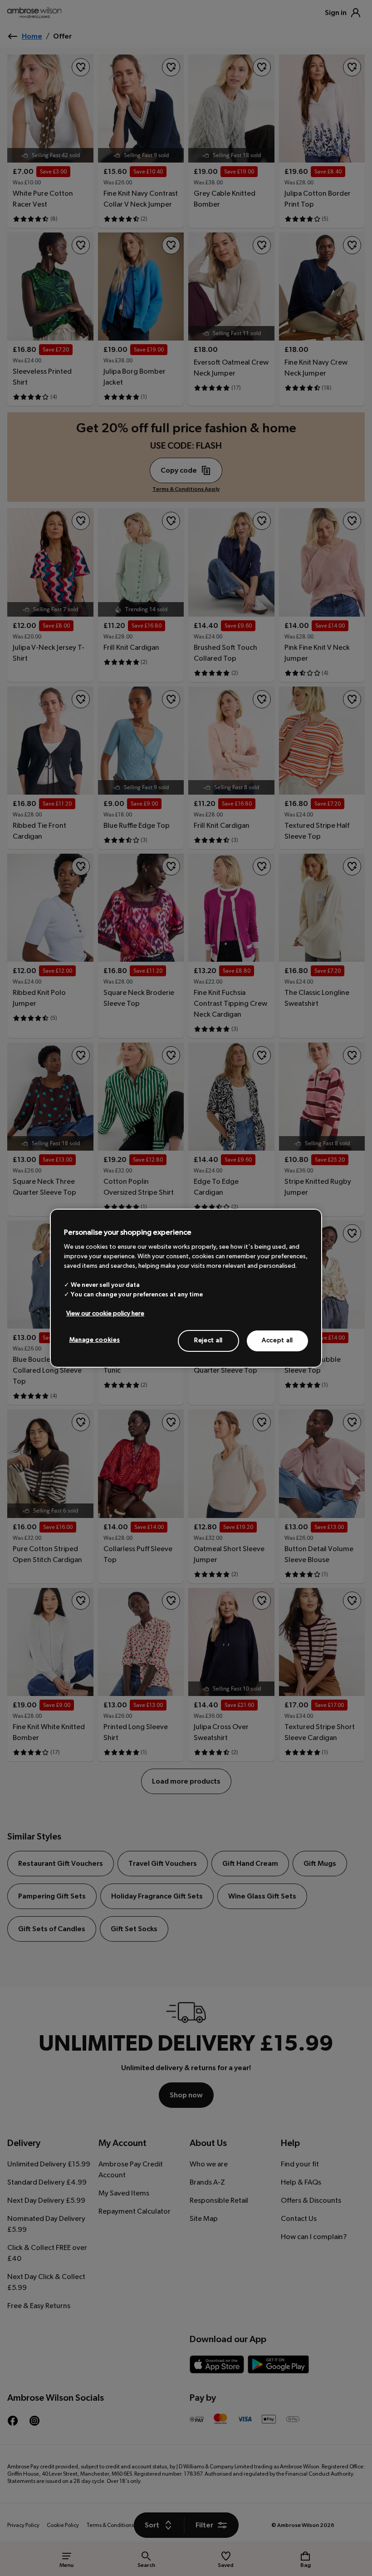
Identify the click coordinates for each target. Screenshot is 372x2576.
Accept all (277, 1340)
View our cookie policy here (105, 1314)
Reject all (208, 1340)
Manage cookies (95, 1340)
